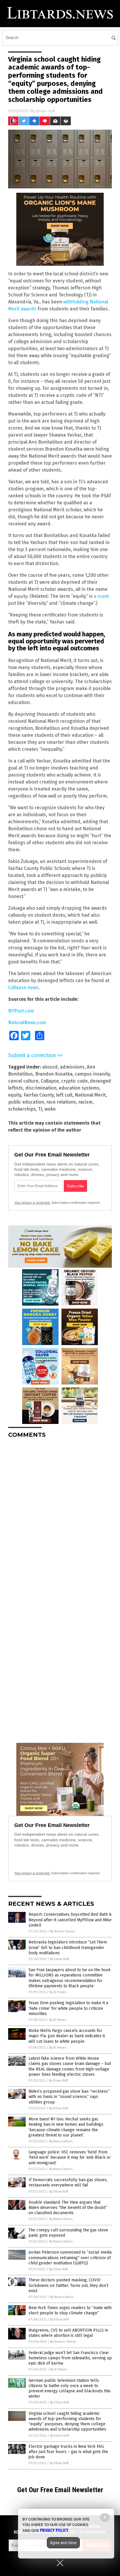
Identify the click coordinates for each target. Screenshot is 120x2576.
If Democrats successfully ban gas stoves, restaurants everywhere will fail (68, 2182)
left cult (64, 1095)
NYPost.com (21, 1011)
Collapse (50, 1081)
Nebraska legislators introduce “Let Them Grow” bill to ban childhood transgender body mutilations (68, 1947)
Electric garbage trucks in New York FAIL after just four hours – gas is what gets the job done (68, 2452)
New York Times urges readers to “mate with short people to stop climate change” (70, 2310)
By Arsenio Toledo (63, 2342)
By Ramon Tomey (62, 1931)
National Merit (90, 1095)
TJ (40, 1109)
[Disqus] (60, 1516)
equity (15, 1095)
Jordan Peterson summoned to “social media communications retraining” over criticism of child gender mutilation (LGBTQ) (70, 2258)
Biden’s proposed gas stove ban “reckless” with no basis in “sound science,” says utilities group (69, 2097)
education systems (79, 1088)
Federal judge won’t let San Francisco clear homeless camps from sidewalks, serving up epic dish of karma (70, 2358)
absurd (50, 1067)
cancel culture (23, 1081)
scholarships (22, 1109)
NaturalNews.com (27, 1023)
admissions (72, 1067)
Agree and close (63, 2543)
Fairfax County (39, 1095)
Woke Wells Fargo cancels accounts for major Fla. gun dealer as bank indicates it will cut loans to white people (67, 2036)
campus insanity (92, 1074)
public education (26, 1102)
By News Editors (61, 2141)
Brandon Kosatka (54, 1074)
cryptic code (74, 1081)
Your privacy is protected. (32, 1203)
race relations (61, 1102)
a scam (101, 596)
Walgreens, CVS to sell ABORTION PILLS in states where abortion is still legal (68, 2333)
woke (50, 1109)
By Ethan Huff (59, 1959)
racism (85, 1102)
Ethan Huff (45, 111)
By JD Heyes (58, 1992)
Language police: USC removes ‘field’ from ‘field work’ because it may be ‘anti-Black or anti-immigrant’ (70, 2157)
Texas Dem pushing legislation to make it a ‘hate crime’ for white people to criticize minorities (68, 2008)
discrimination (41, 1088)
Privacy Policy (54, 2530)
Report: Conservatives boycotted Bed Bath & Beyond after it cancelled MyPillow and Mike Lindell (70, 1920)
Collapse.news (23, 988)
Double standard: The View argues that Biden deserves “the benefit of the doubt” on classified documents (68, 2208)
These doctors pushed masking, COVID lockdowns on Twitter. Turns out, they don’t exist (68, 2285)
